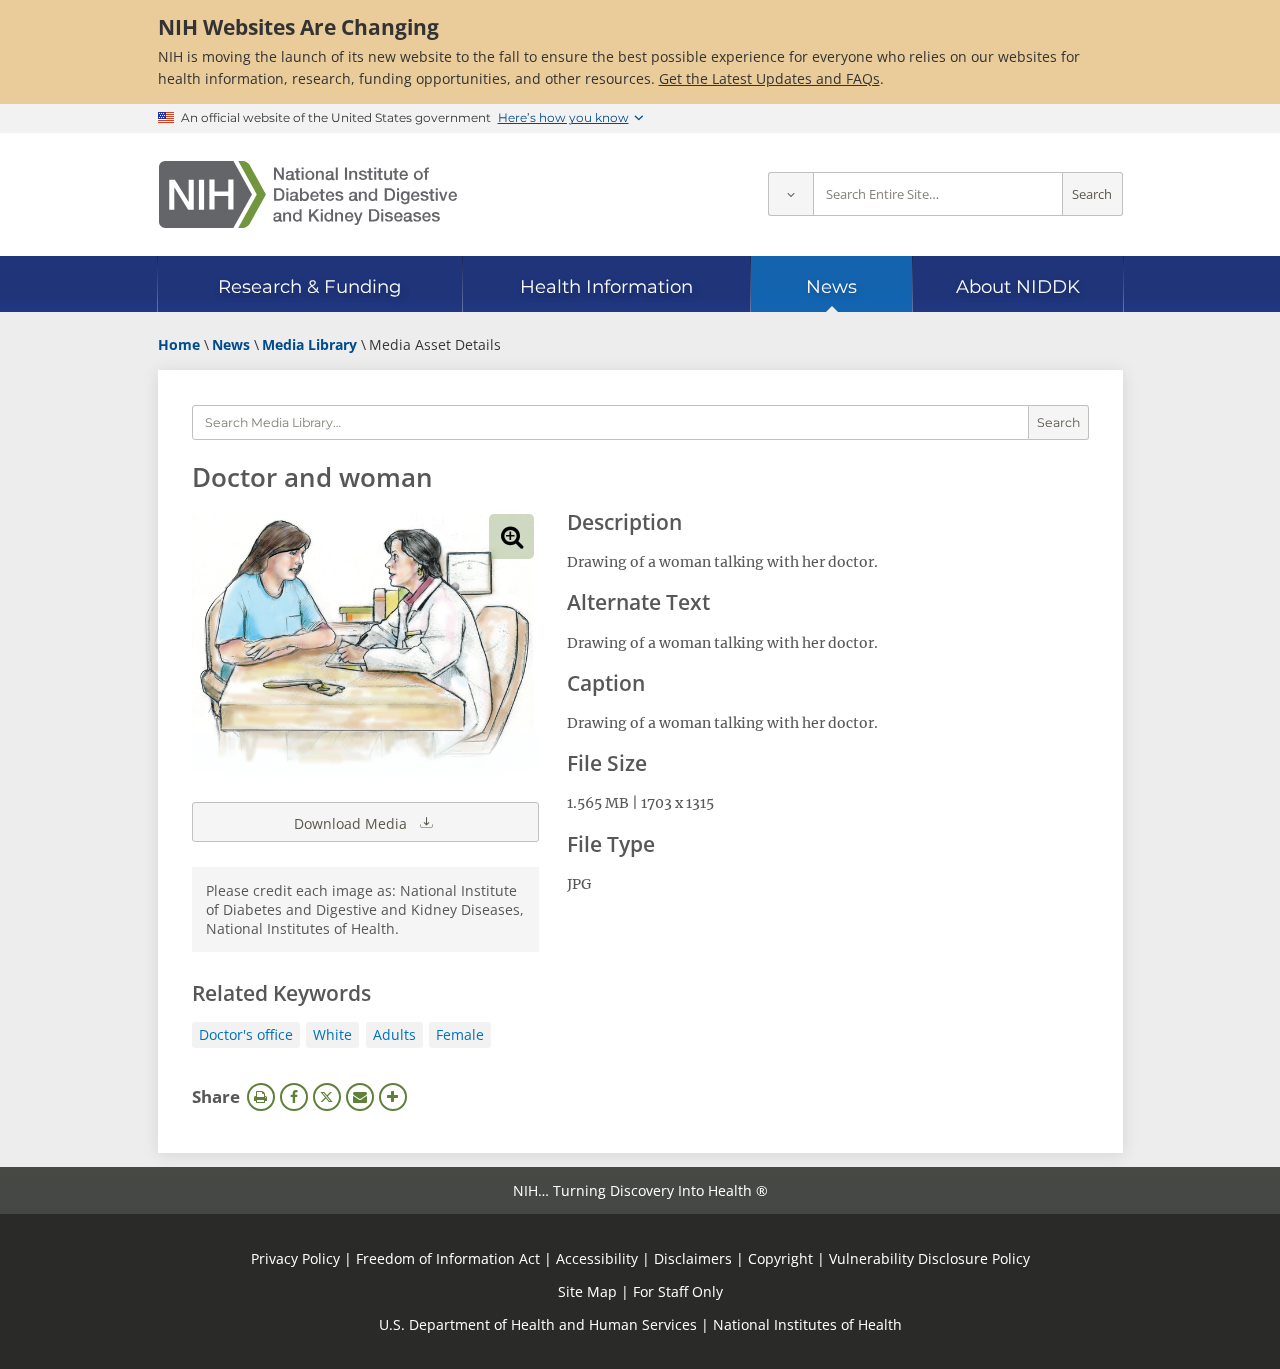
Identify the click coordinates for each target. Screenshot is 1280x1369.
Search (1092, 194)
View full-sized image (511, 536)
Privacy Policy (295, 1258)
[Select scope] (790, 194)
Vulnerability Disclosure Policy (929, 1258)
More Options (393, 1097)
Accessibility (597, 1258)
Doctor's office (246, 1034)
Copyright (780, 1258)
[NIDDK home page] (308, 194)
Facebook (294, 1097)
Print (261, 1097)
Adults (394, 1034)
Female (460, 1034)
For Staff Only (678, 1291)
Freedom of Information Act (448, 1258)
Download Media (352, 823)
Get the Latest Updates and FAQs (769, 78)
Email (360, 1097)
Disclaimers (693, 1258)
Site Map (587, 1291)
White (332, 1034)
